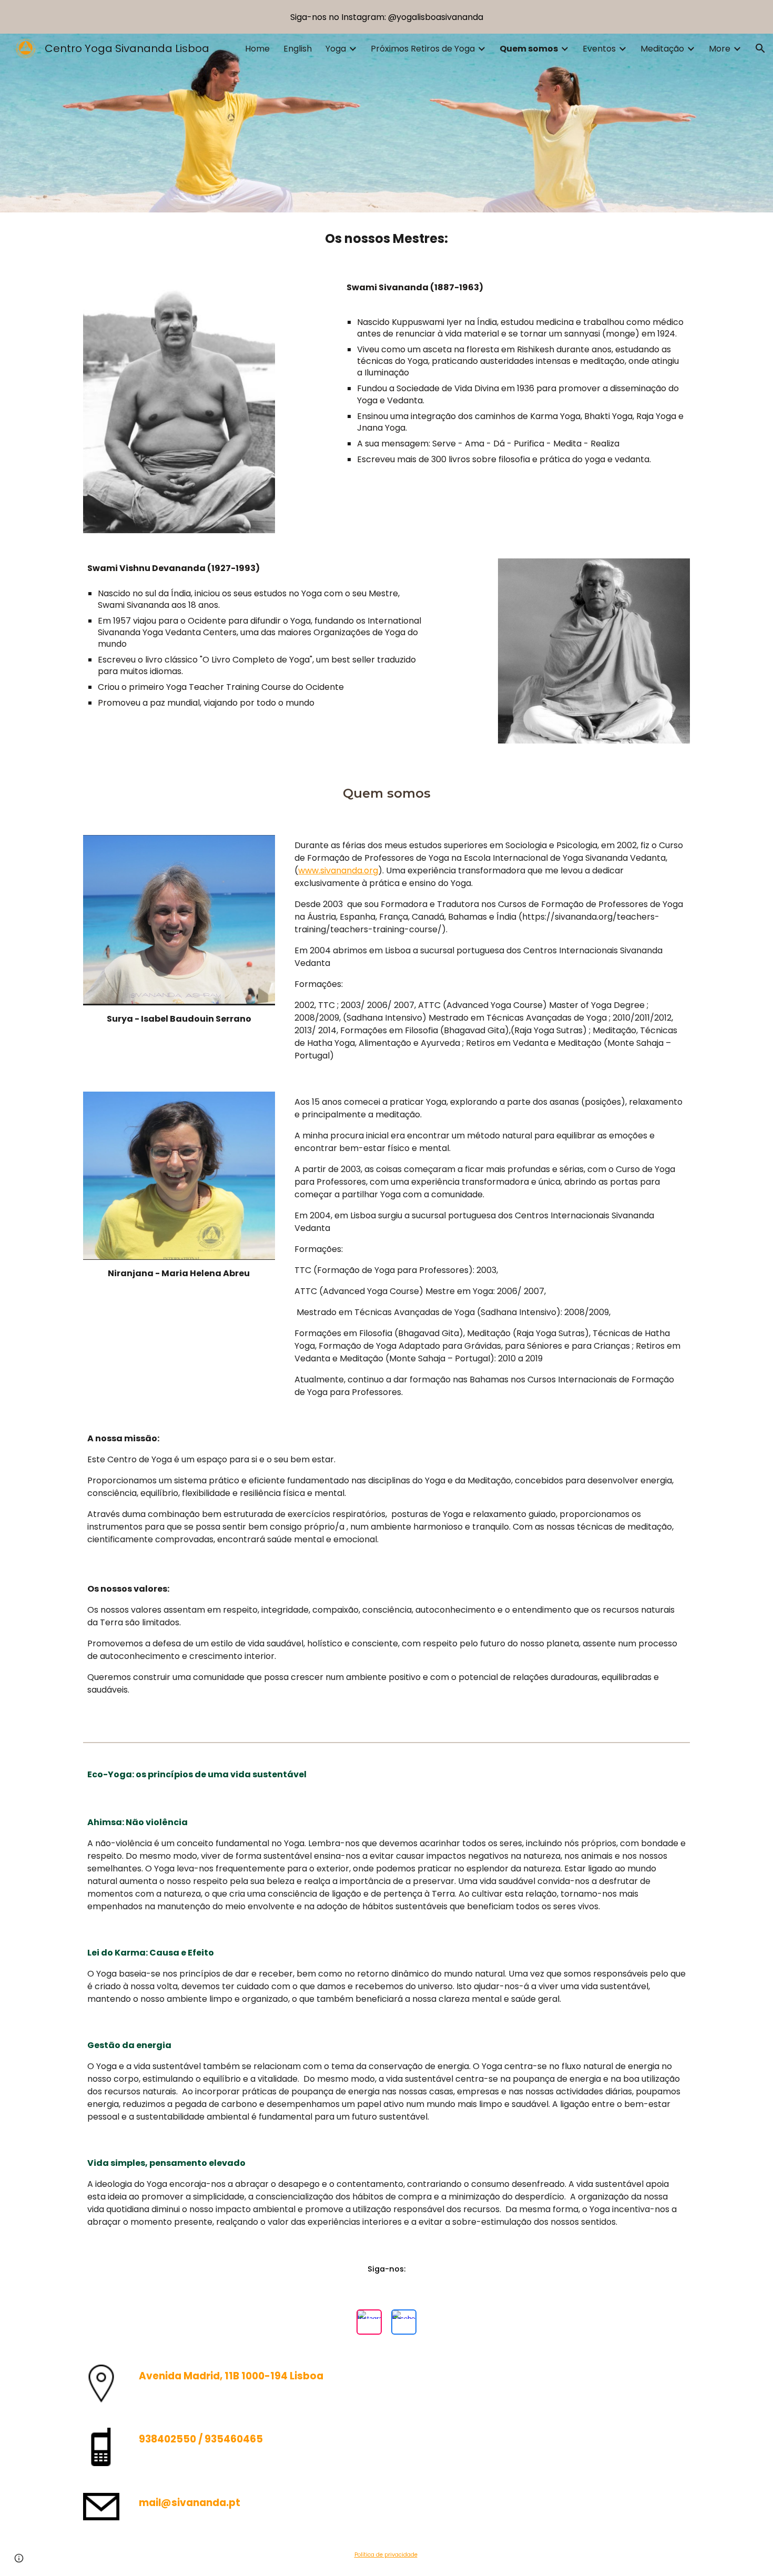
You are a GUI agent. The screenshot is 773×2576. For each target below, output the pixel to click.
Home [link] (257, 49)
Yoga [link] (336, 49)
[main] (387, 239)
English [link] (298, 49)
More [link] (720, 49)
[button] (760, 48)
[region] (387, 17)
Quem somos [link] (529, 49)
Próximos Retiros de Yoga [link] (423, 49)
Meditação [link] (662, 49)
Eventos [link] (599, 49)
